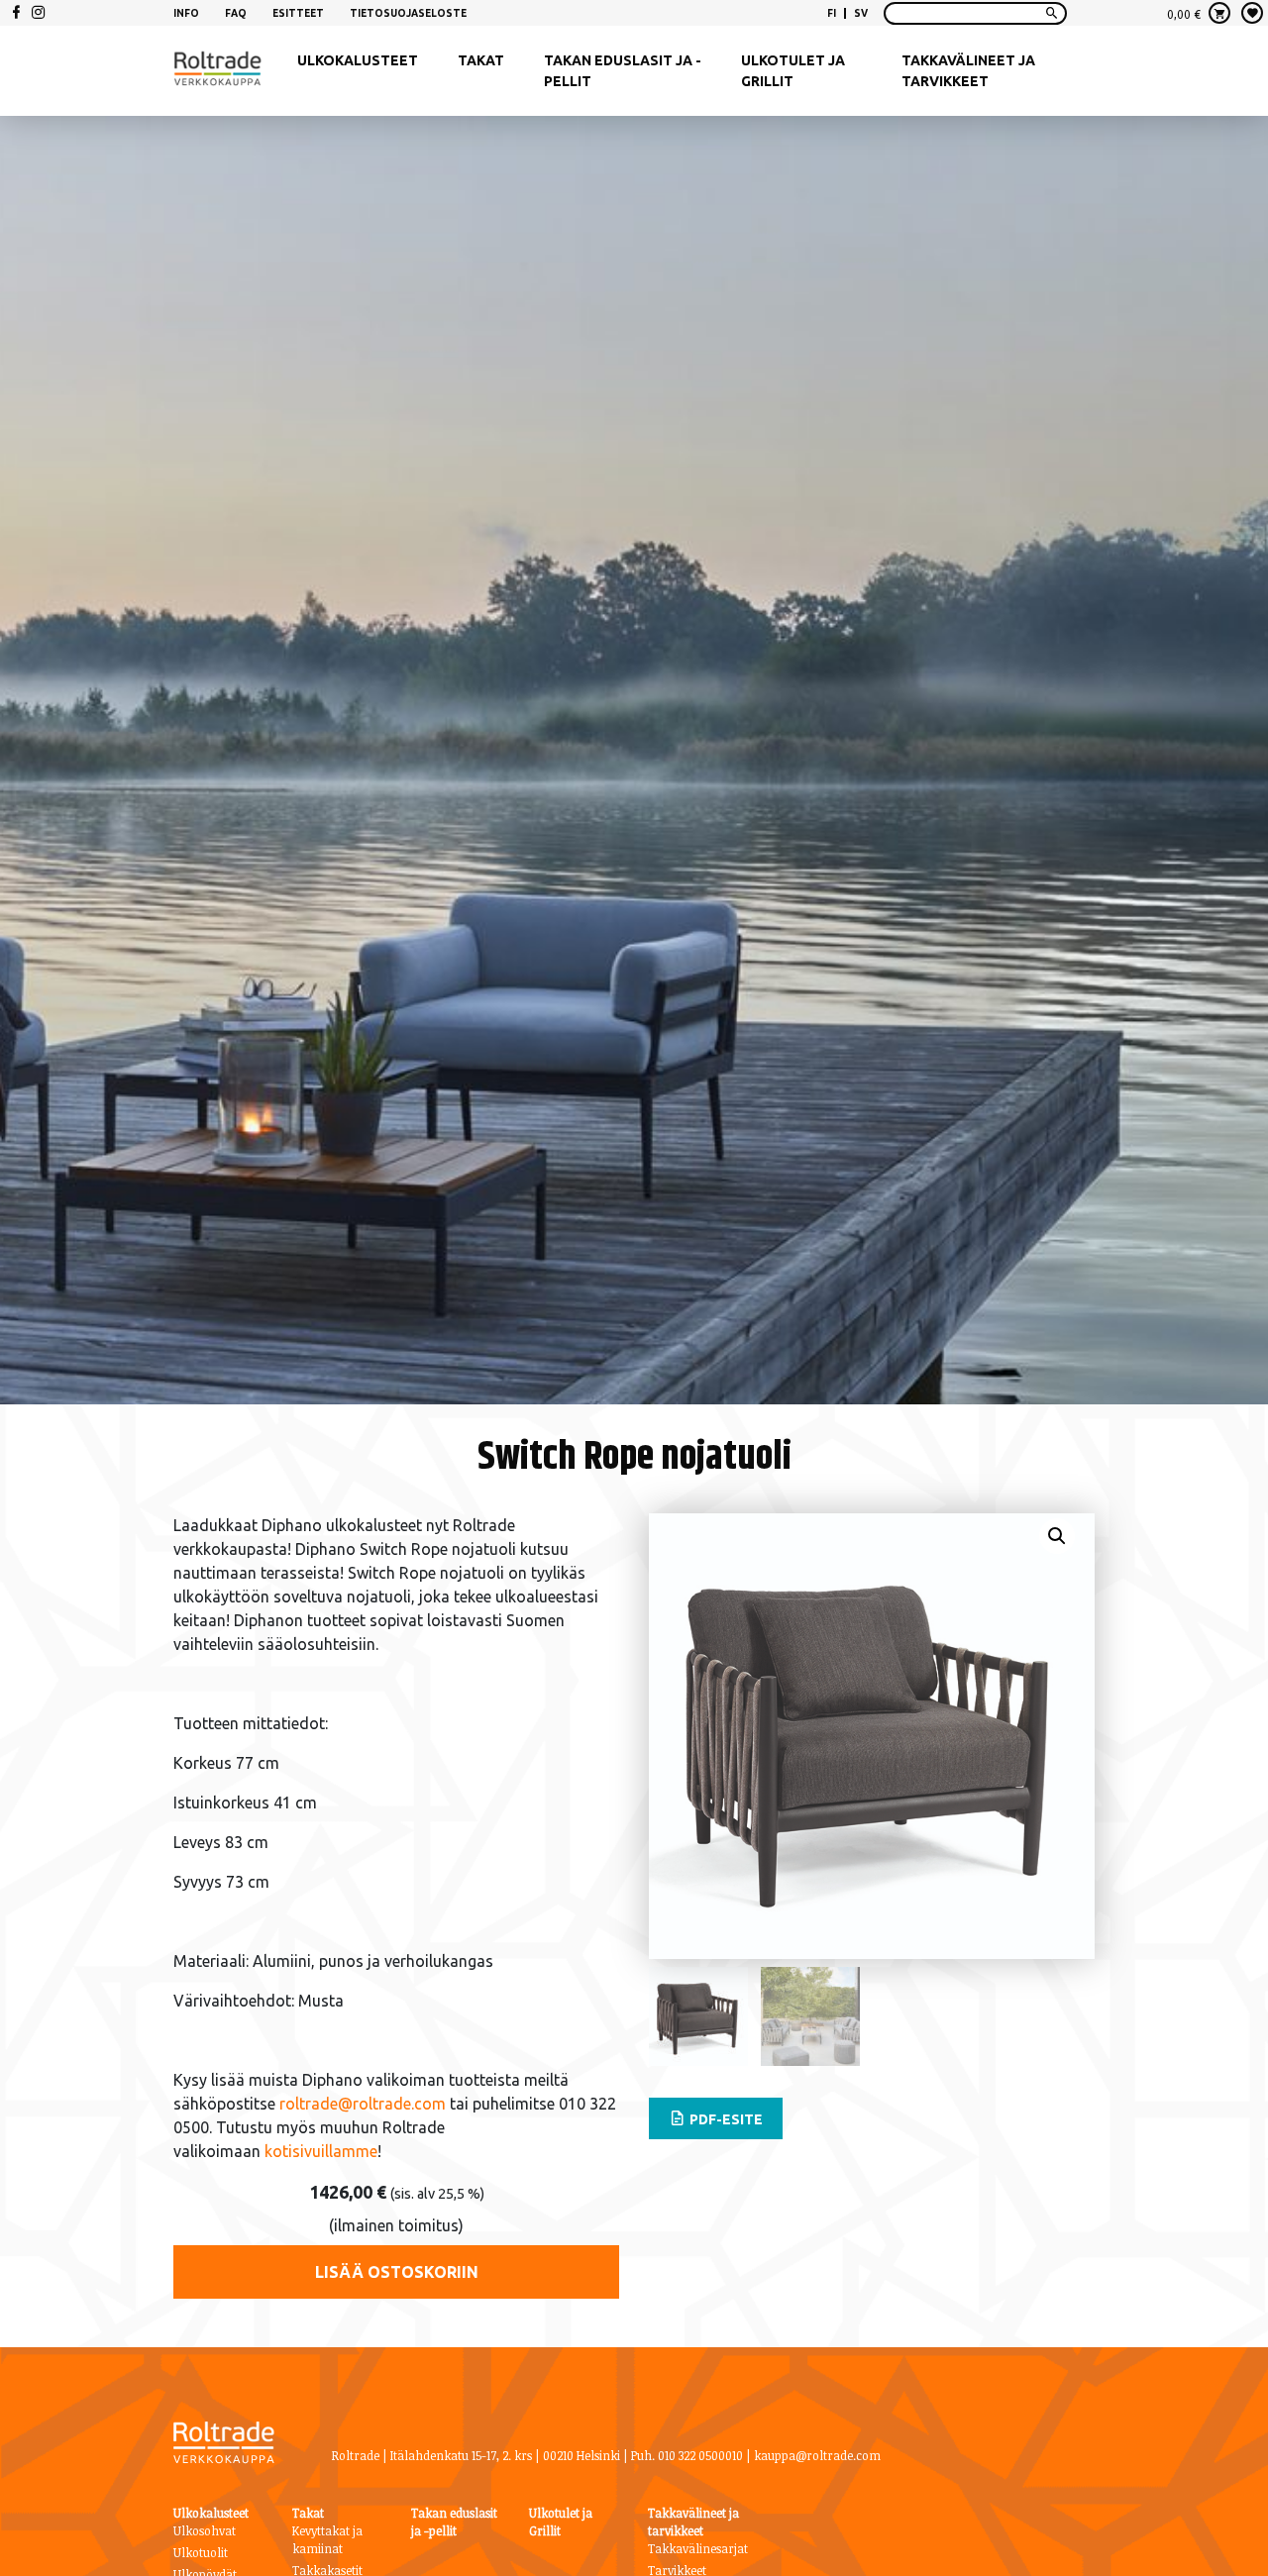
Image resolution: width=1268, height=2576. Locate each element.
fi (832, 13)
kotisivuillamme (321, 2151)
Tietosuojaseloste (408, 13)
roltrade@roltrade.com (361, 2104)
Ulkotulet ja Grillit (793, 71)
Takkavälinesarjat (698, 2548)
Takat (481, 60)
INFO (186, 13)
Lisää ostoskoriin (397, 2272)
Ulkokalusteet (358, 60)
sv (861, 13)
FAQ (236, 13)
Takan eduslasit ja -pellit (623, 71)
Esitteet (298, 13)
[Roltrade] (217, 71)
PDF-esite (725, 2119)
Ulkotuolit (201, 2552)
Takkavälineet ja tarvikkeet (968, 71)
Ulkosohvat (205, 2530)
